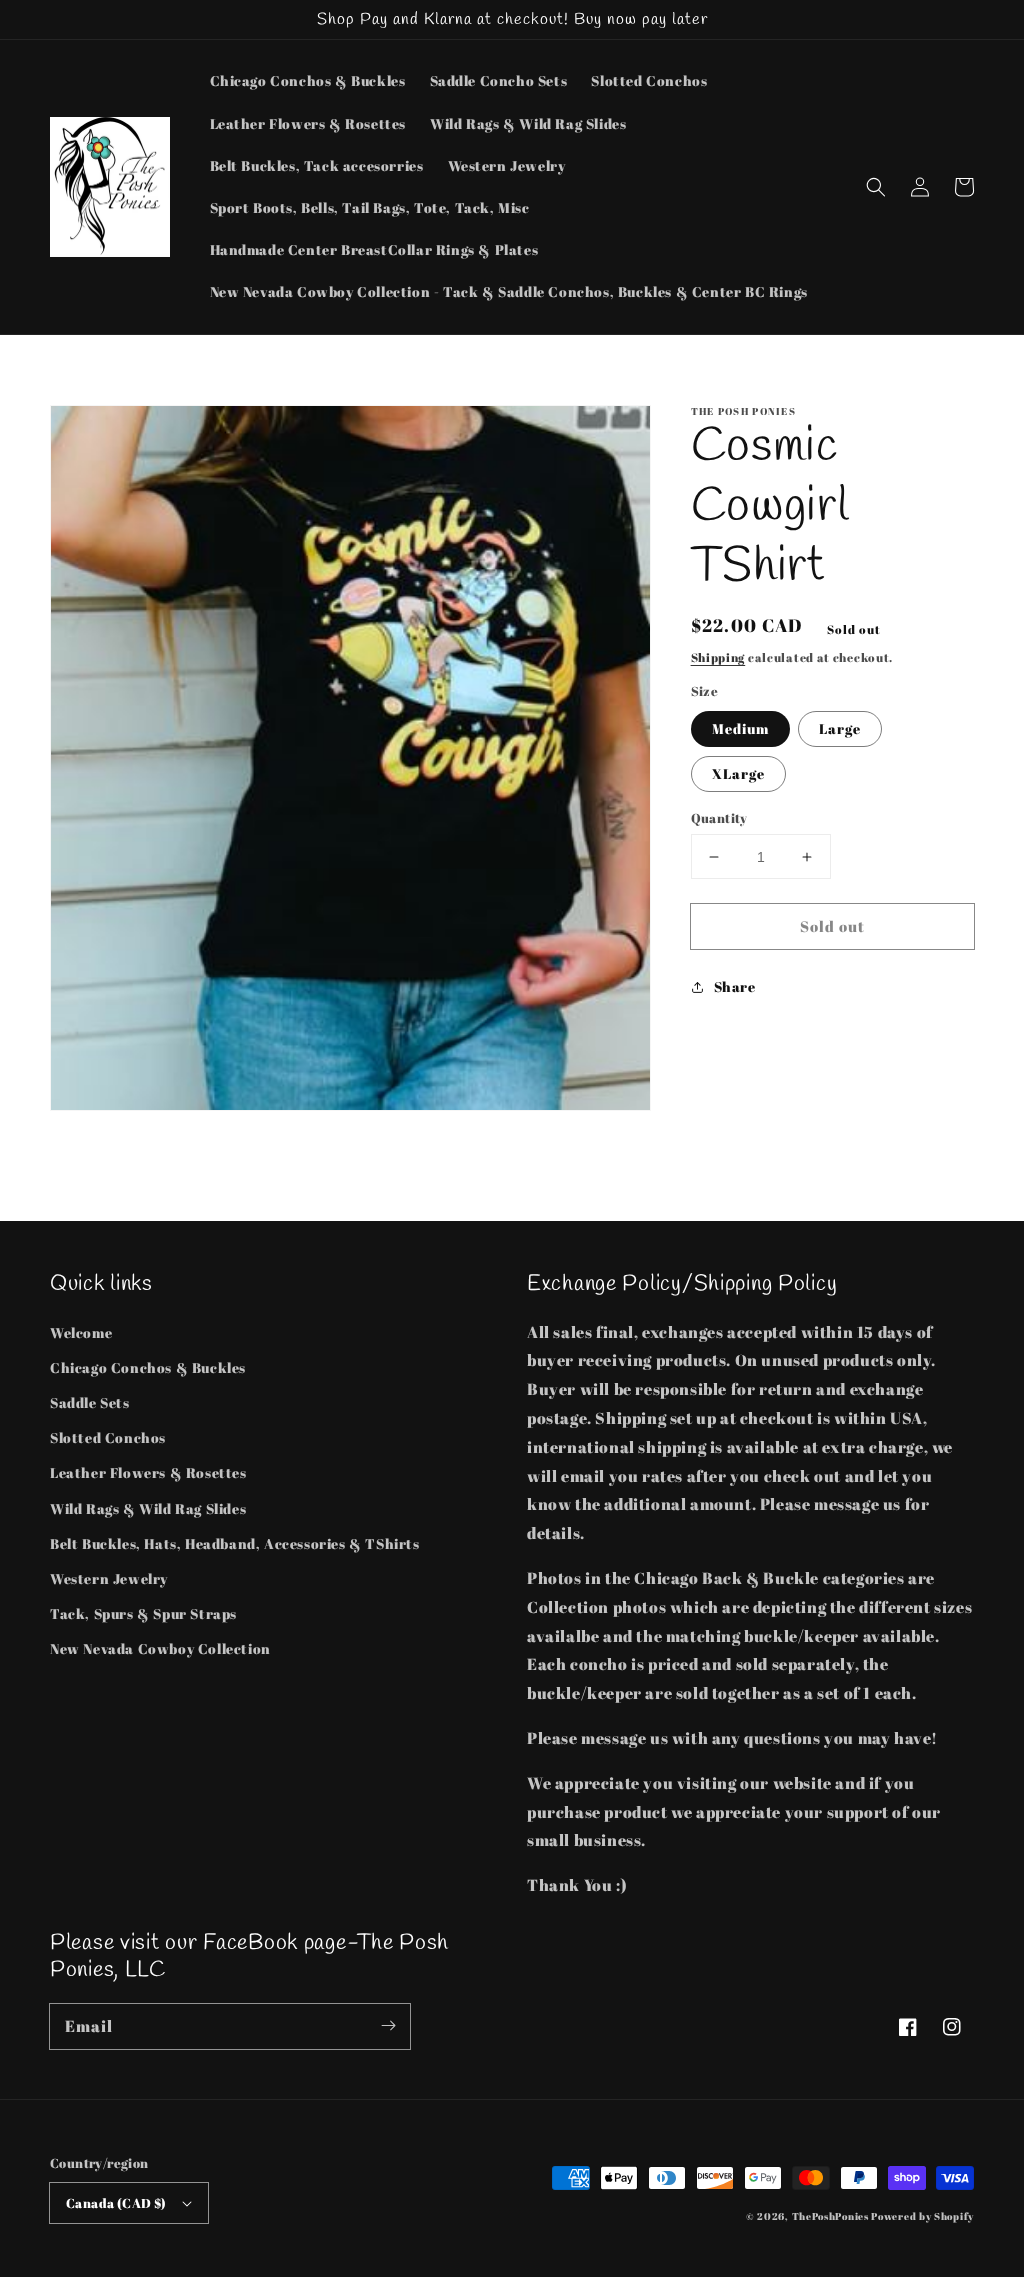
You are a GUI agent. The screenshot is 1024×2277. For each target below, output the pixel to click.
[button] (876, 187)
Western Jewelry (109, 1578)
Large (840, 728)
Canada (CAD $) (116, 2203)
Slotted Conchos (108, 1437)
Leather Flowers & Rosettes (148, 1472)
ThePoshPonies (830, 2216)
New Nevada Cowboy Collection (160, 1648)
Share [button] (735, 986)
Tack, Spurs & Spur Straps (143, 1613)
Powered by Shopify (922, 2216)
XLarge (738, 773)
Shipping (718, 657)
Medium (740, 728)
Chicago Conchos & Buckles (148, 1367)
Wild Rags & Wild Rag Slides (148, 1508)
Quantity (719, 818)
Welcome (81, 1332)
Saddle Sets (90, 1402)
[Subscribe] (388, 2026)
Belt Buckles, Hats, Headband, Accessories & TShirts (235, 1543)
